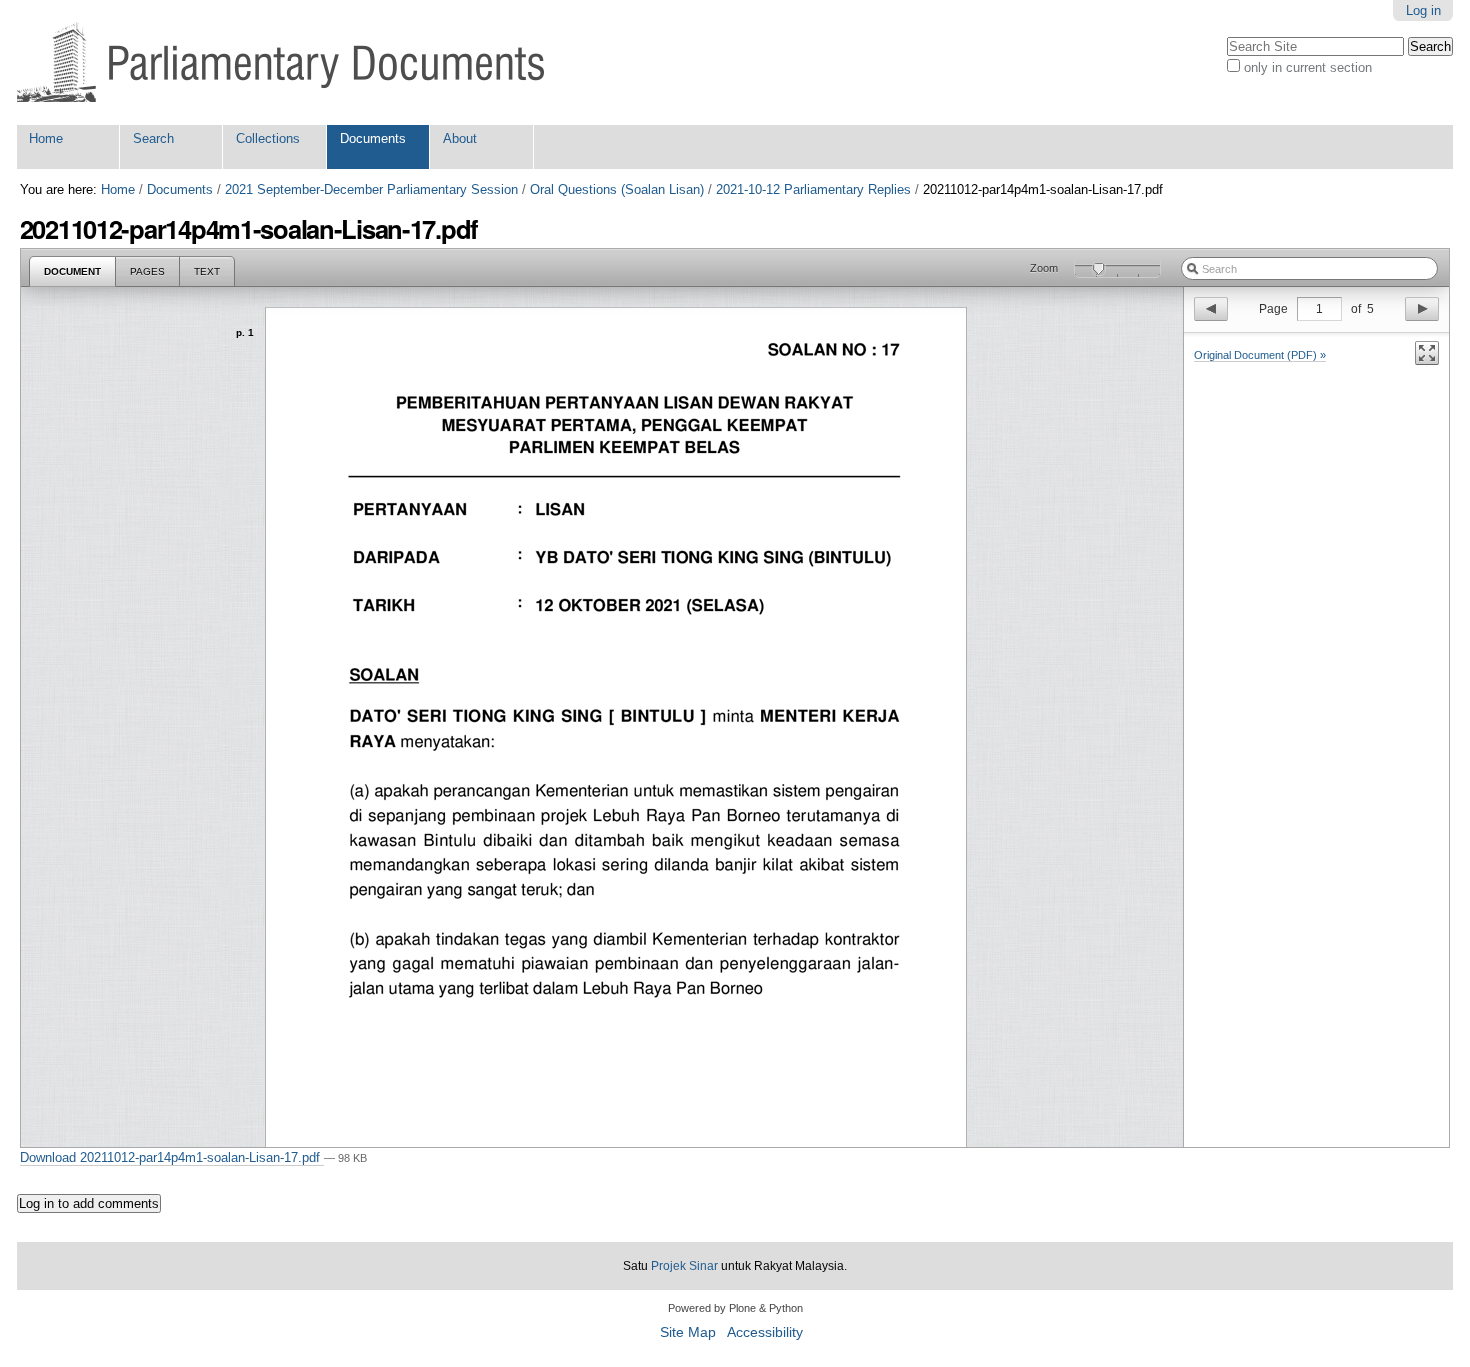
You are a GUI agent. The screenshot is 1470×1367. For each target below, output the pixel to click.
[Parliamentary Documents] (280, 62)
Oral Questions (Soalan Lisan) (617, 189)
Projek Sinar (684, 1266)
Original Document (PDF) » (1260, 355)
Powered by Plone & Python (735, 1308)
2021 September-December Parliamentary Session (371, 189)
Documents (373, 138)
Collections (268, 138)
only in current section (1308, 67)
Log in (1423, 10)
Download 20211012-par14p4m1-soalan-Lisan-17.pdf (172, 1157)
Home (46, 138)
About (460, 138)
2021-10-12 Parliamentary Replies (813, 189)
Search (153, 138)
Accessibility (765, 1332)
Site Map (688, 1332)
